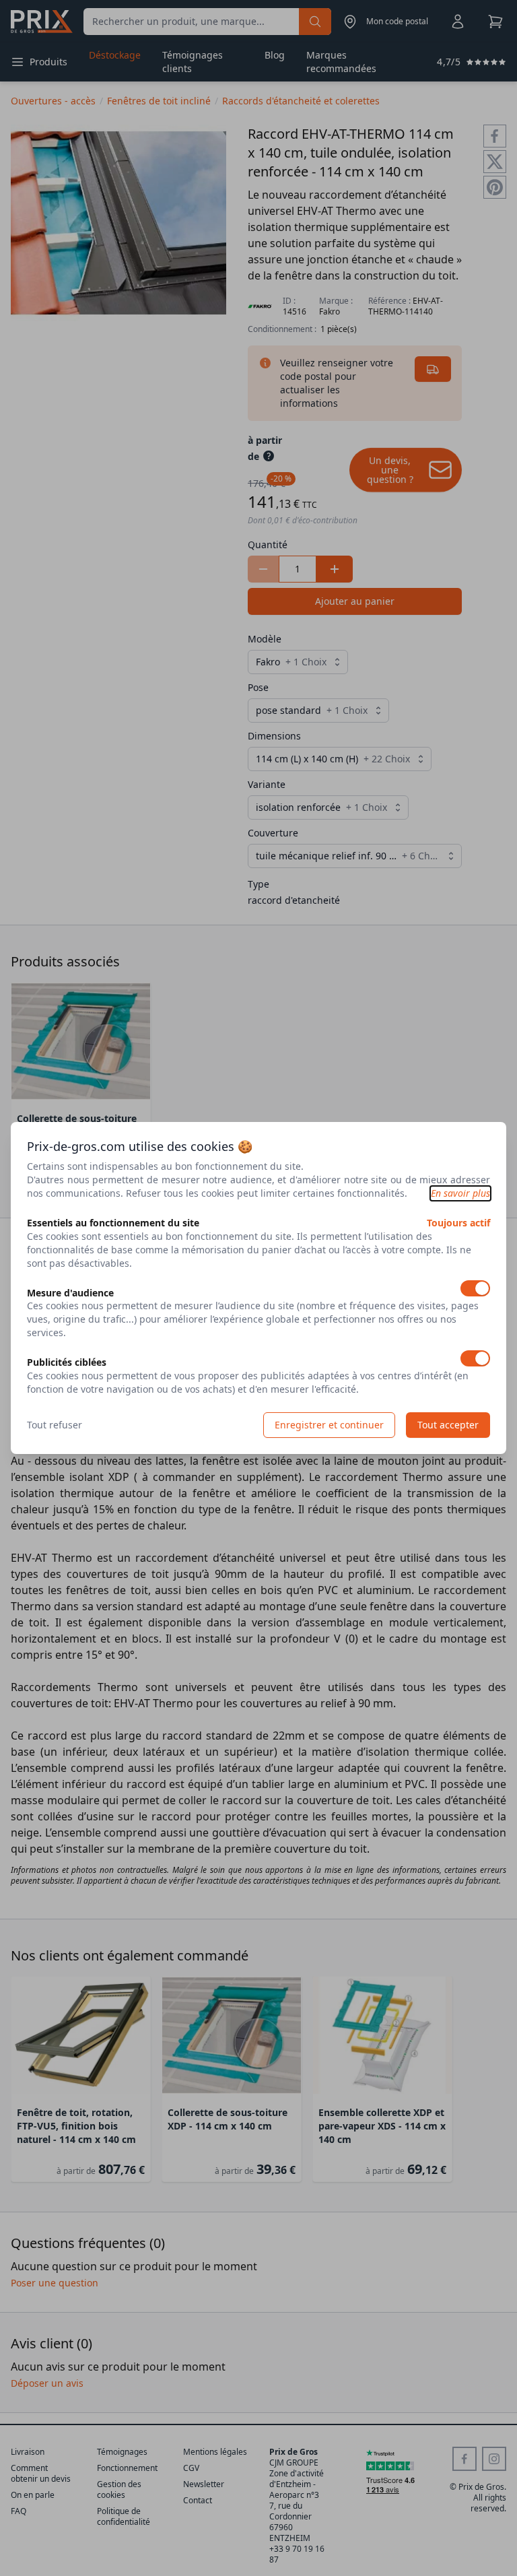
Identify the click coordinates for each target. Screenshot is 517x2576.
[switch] (475, 1288)
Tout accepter (448, 1425)
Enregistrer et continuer (329, 1425)
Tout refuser (55, 1425)
